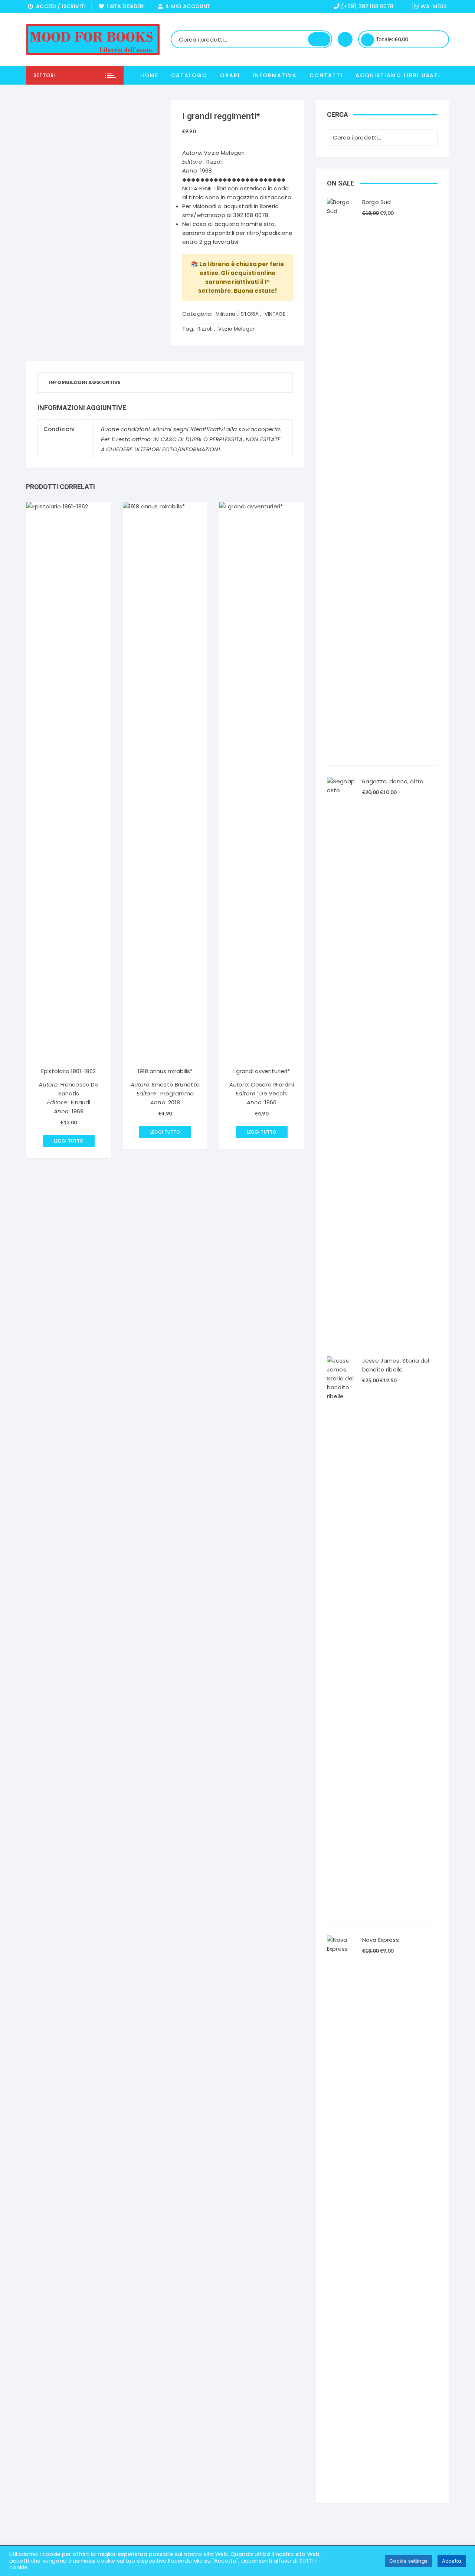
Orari (230, 75)
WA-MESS (433, 6)
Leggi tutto (69, 1141)
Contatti (326, 75)
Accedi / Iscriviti (59, 6)
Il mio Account (186, 6)
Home (149, 75)
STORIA (250, 314)
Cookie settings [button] (408, 2561)
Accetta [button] (452, 2561)
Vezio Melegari (237, 329)
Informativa (275, 75)
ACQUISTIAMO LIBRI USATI (398, 75)
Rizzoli (205, 329)
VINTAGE (275, 314)
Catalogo (189, 75)
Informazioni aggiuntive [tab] (85, 382)
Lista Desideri (124, 6)
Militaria (225, 314)
